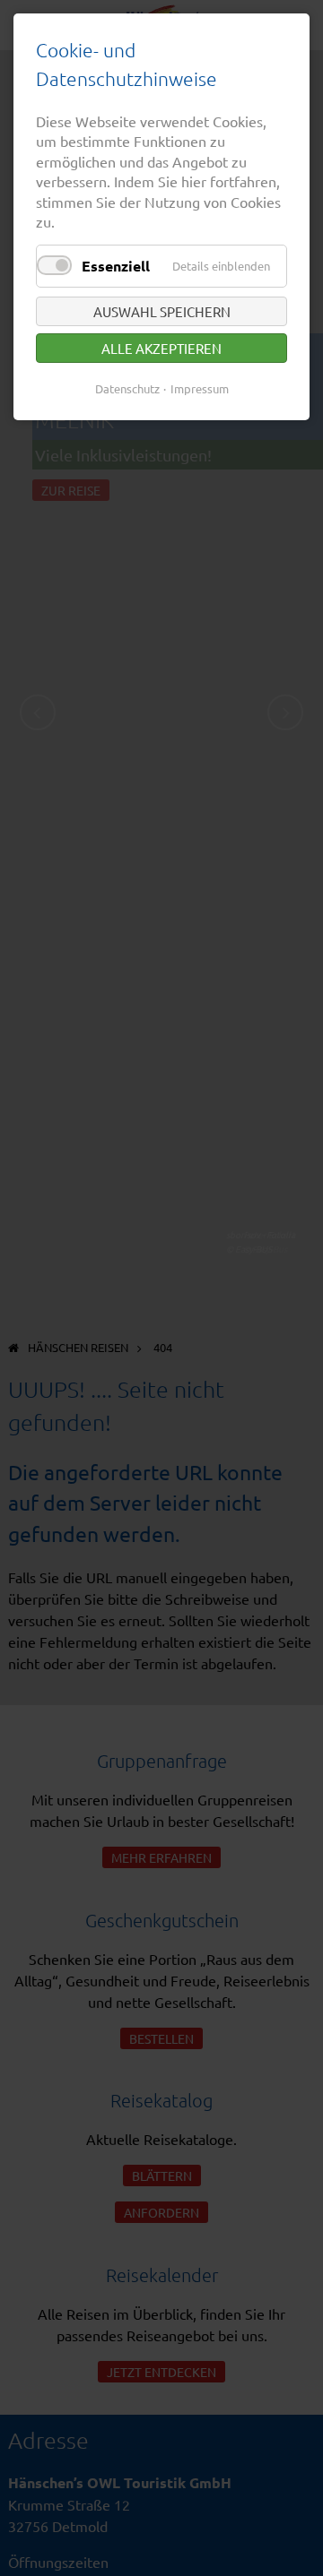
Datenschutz (127, 388)
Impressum (200, 388)
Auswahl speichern (162, 311)
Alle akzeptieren (161, 348)
